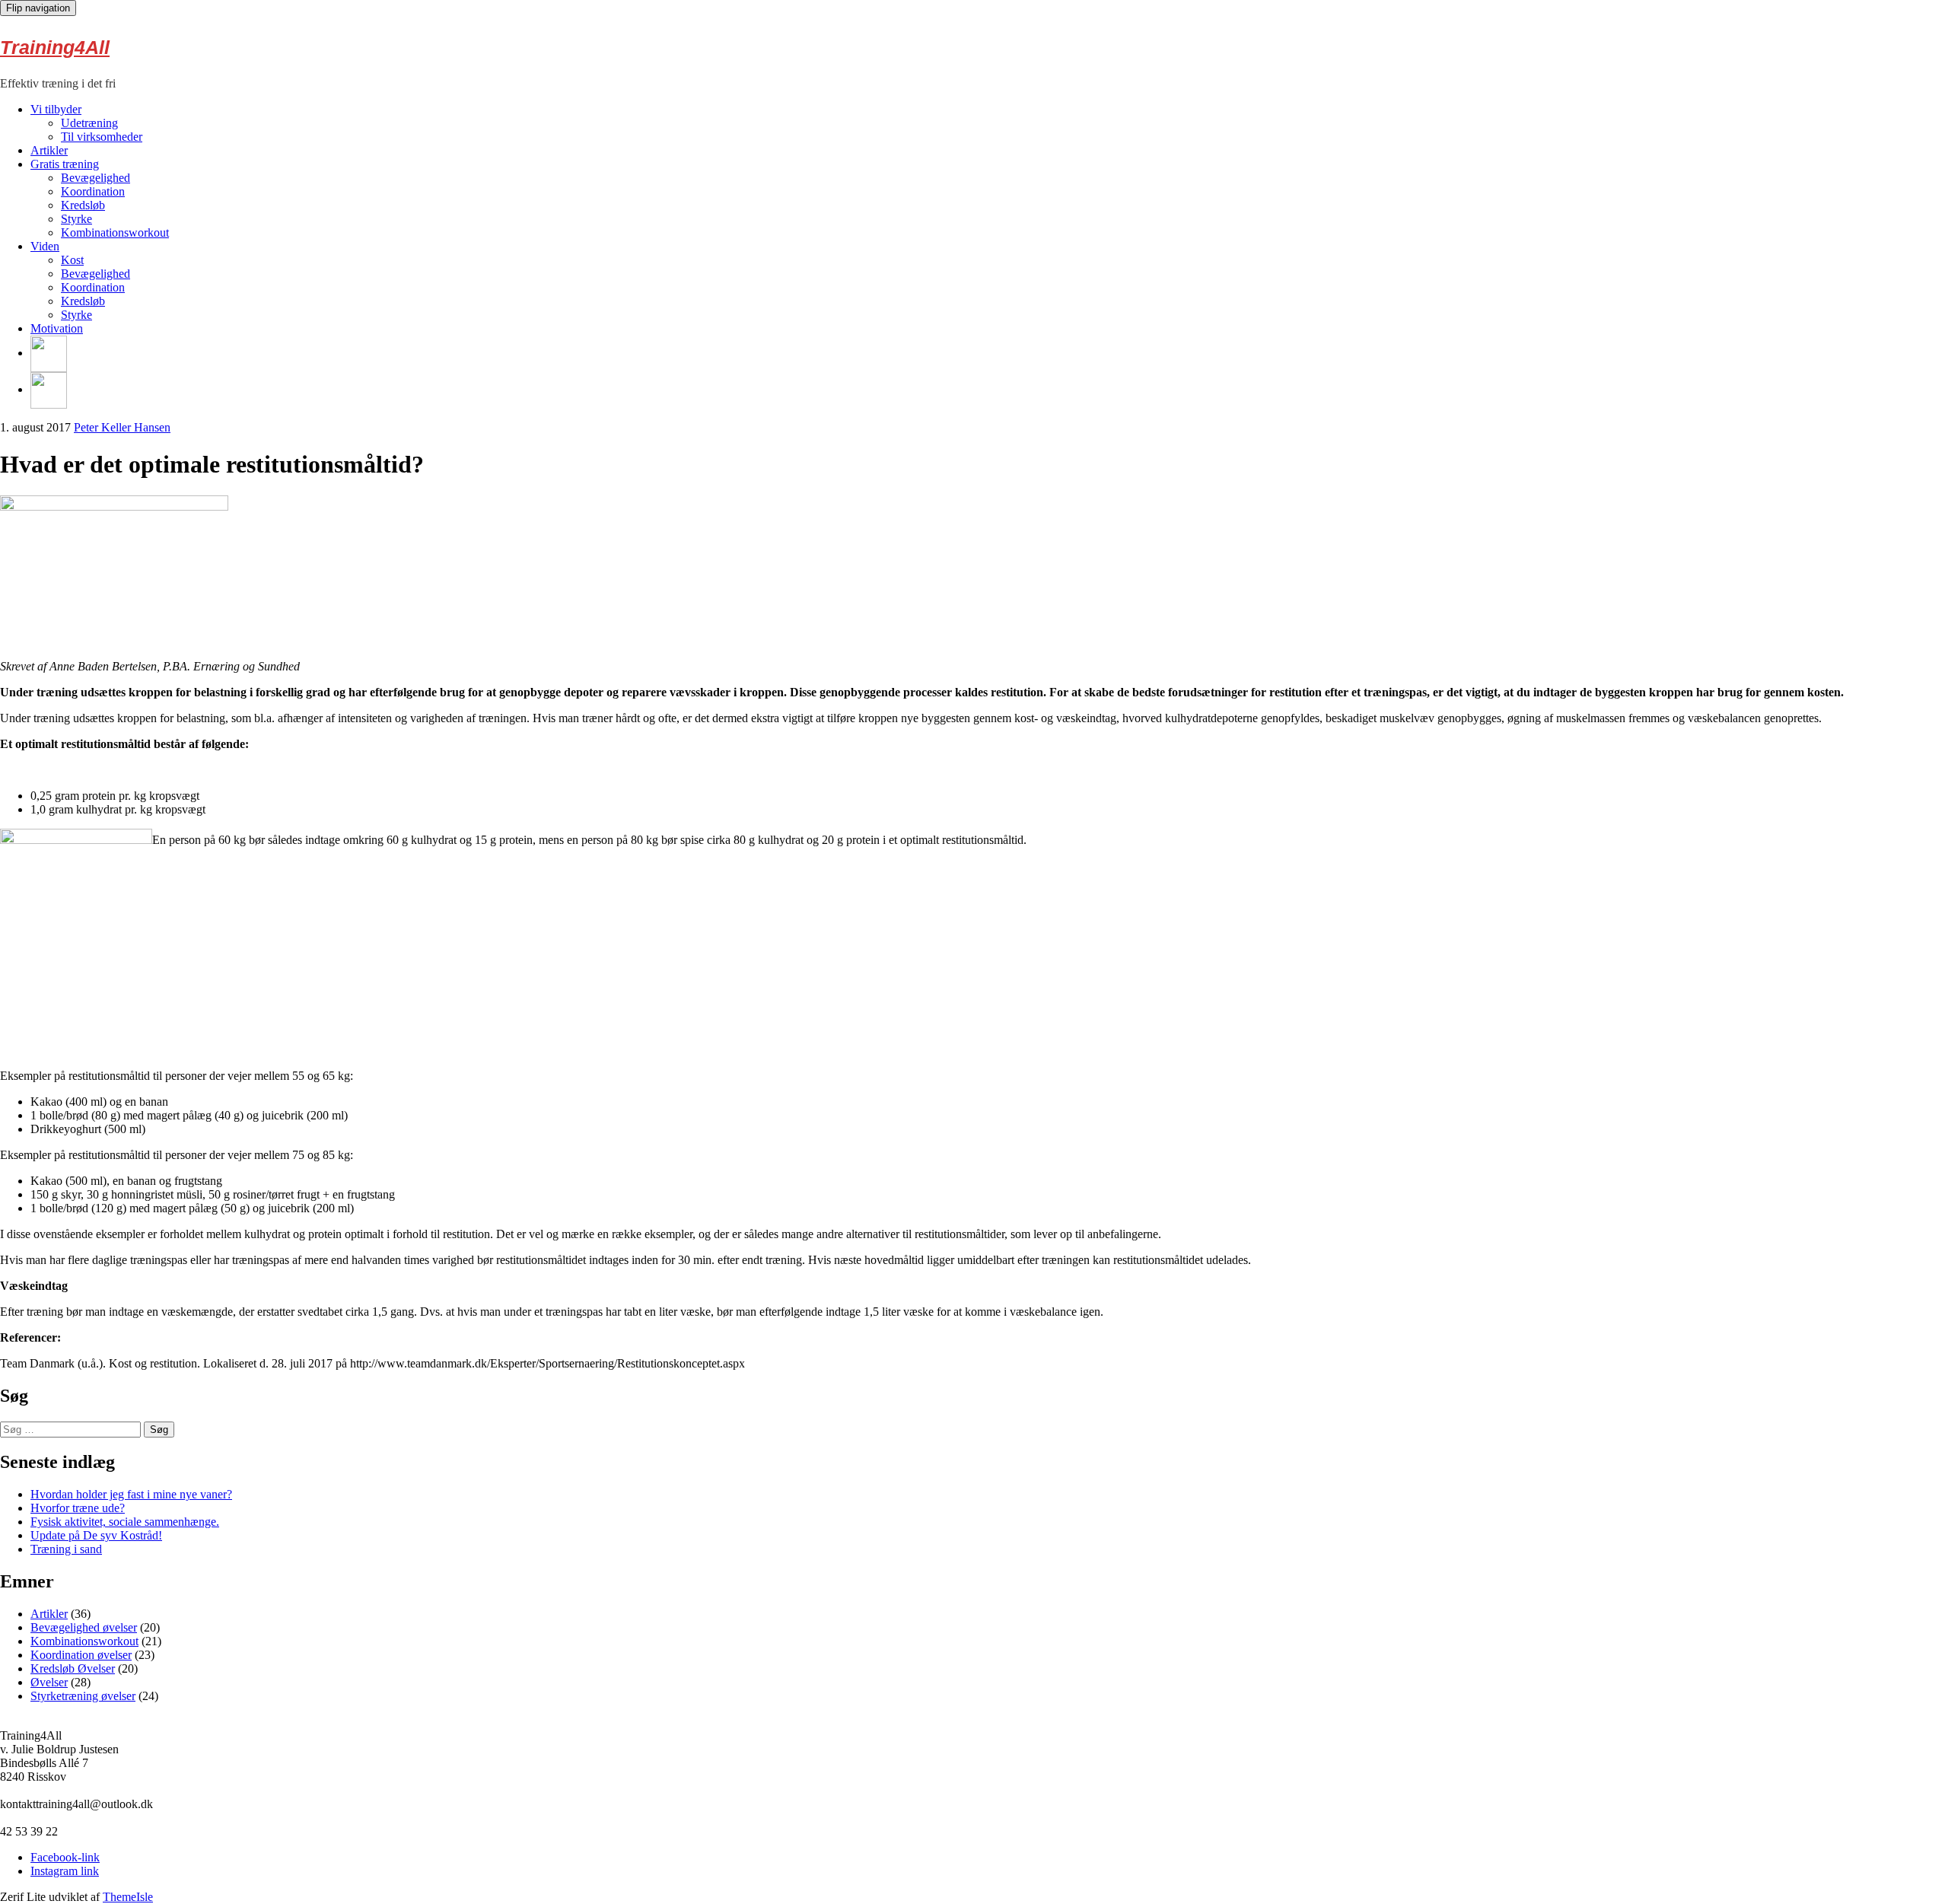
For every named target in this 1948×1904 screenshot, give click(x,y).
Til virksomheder (102, 137)
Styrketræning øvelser (83, 1696)
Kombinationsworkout (115, 232)
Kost (72, 260)
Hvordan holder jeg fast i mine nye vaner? (131, 1494)
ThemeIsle (128, 1897)
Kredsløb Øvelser (73, 1668)
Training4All (55, 47)
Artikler (49, 150)
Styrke (76, 219)
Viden (45, 246)
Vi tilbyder (56, 109)
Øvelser (49, 1682)
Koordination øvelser (81, 1655)
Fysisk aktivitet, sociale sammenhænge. (125, 1522)
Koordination (93, 191)
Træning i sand (66, 1549)
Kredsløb (83, 205)
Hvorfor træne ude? (78, 1508)
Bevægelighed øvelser (84, 1627)
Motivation (57, 328)
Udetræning (89, 123)
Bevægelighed (95, 178)
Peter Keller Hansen (122, 427)
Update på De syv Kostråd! (96, 1535)
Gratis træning (65, 164)
